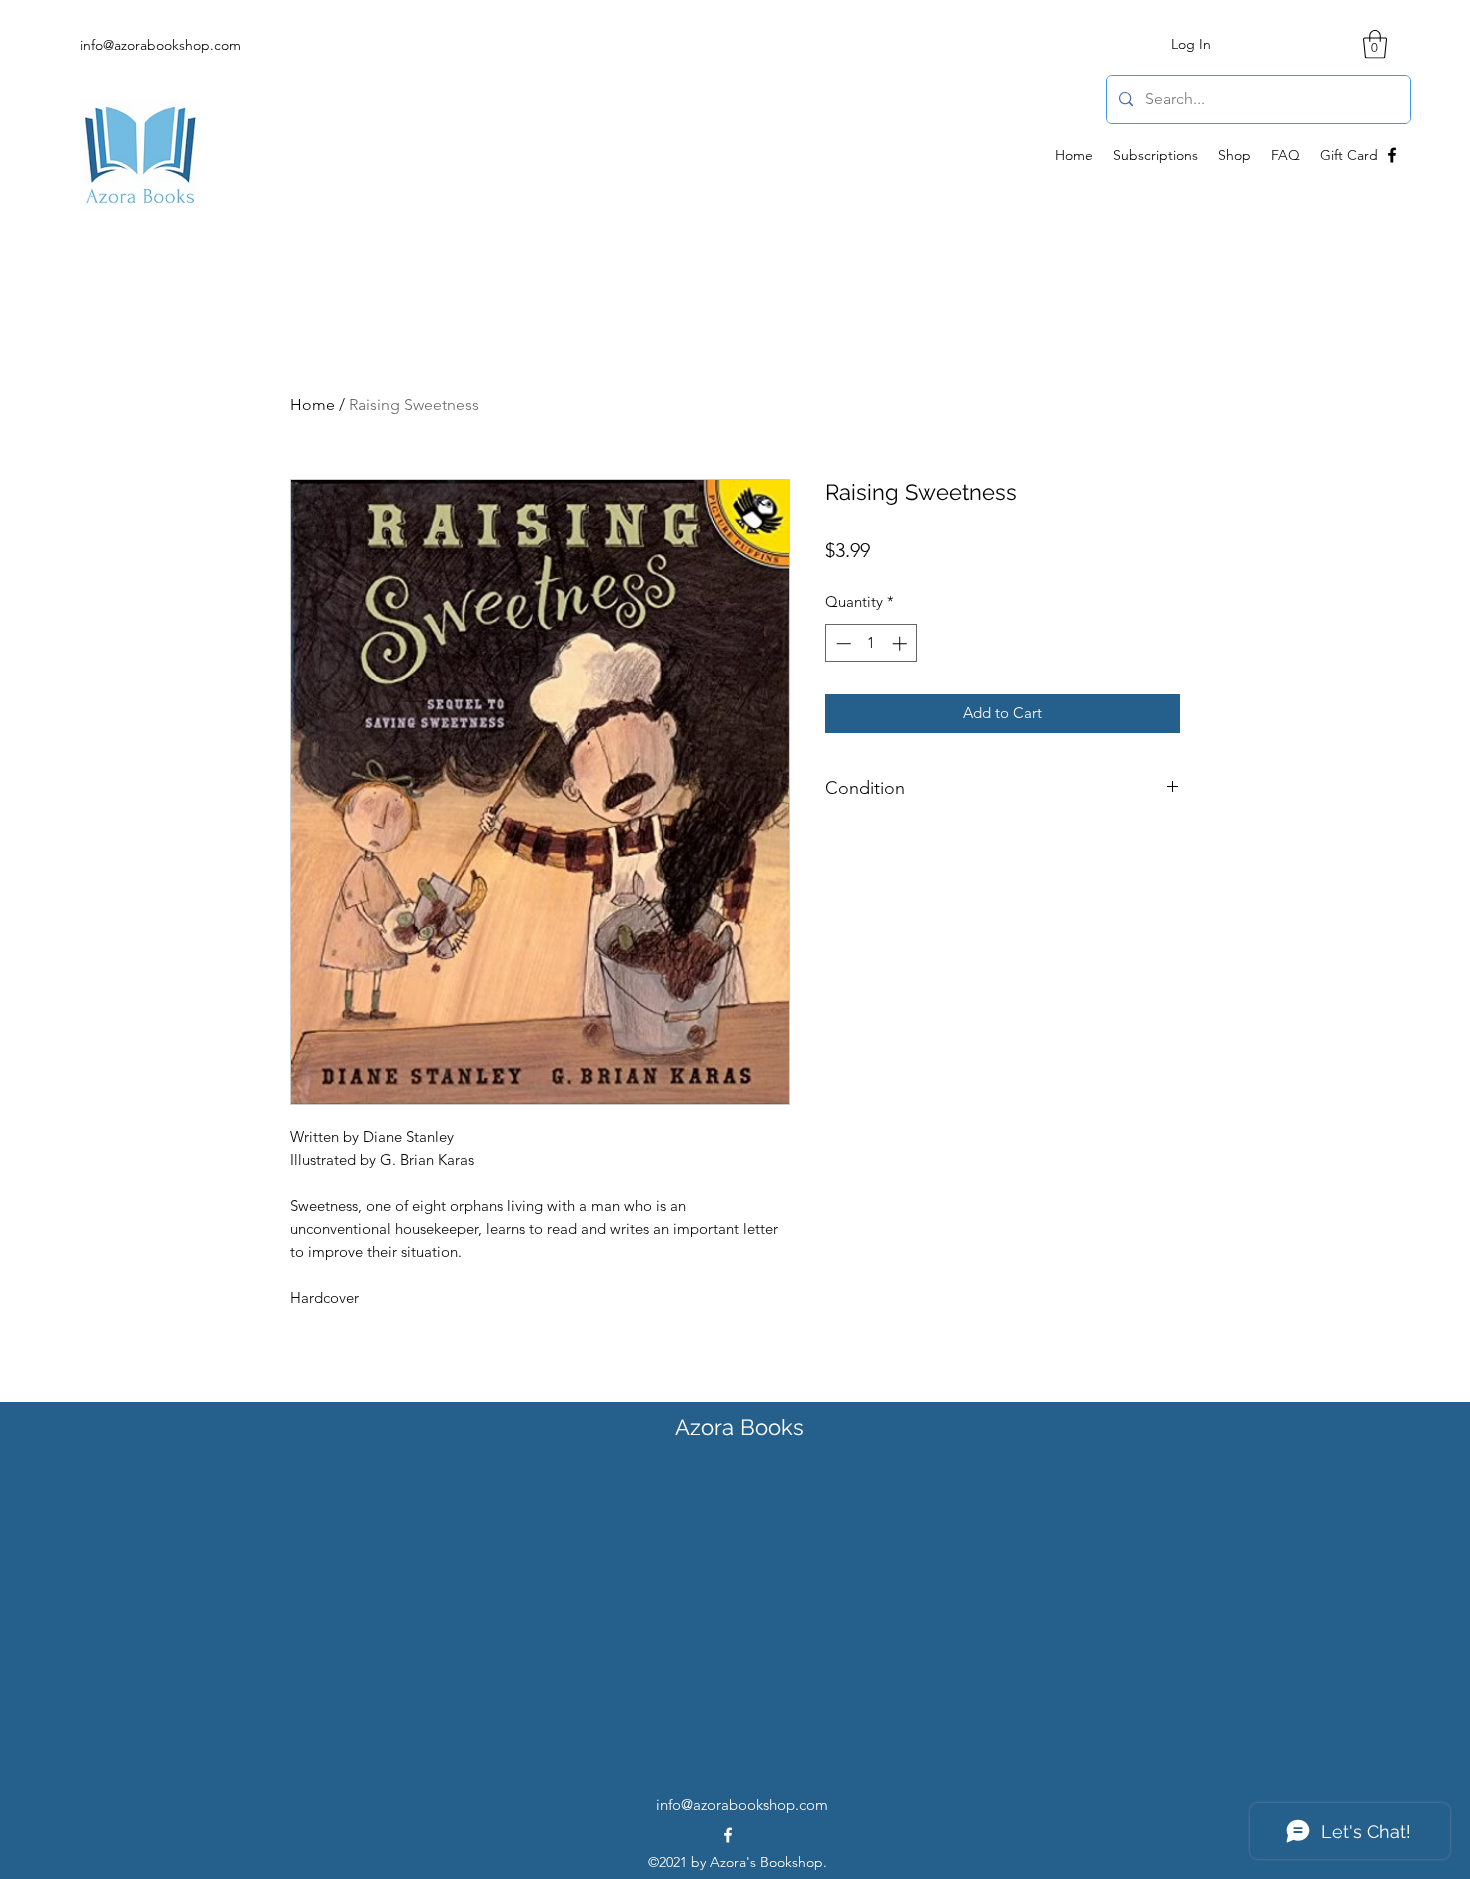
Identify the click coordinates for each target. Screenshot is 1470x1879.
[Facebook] (1392, 155)
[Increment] (901, 643)
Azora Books (739, 1427)
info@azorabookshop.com (160, 45)
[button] (1375, 44)
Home (312, 404)
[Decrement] (841, 643)
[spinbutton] (871, 643)
